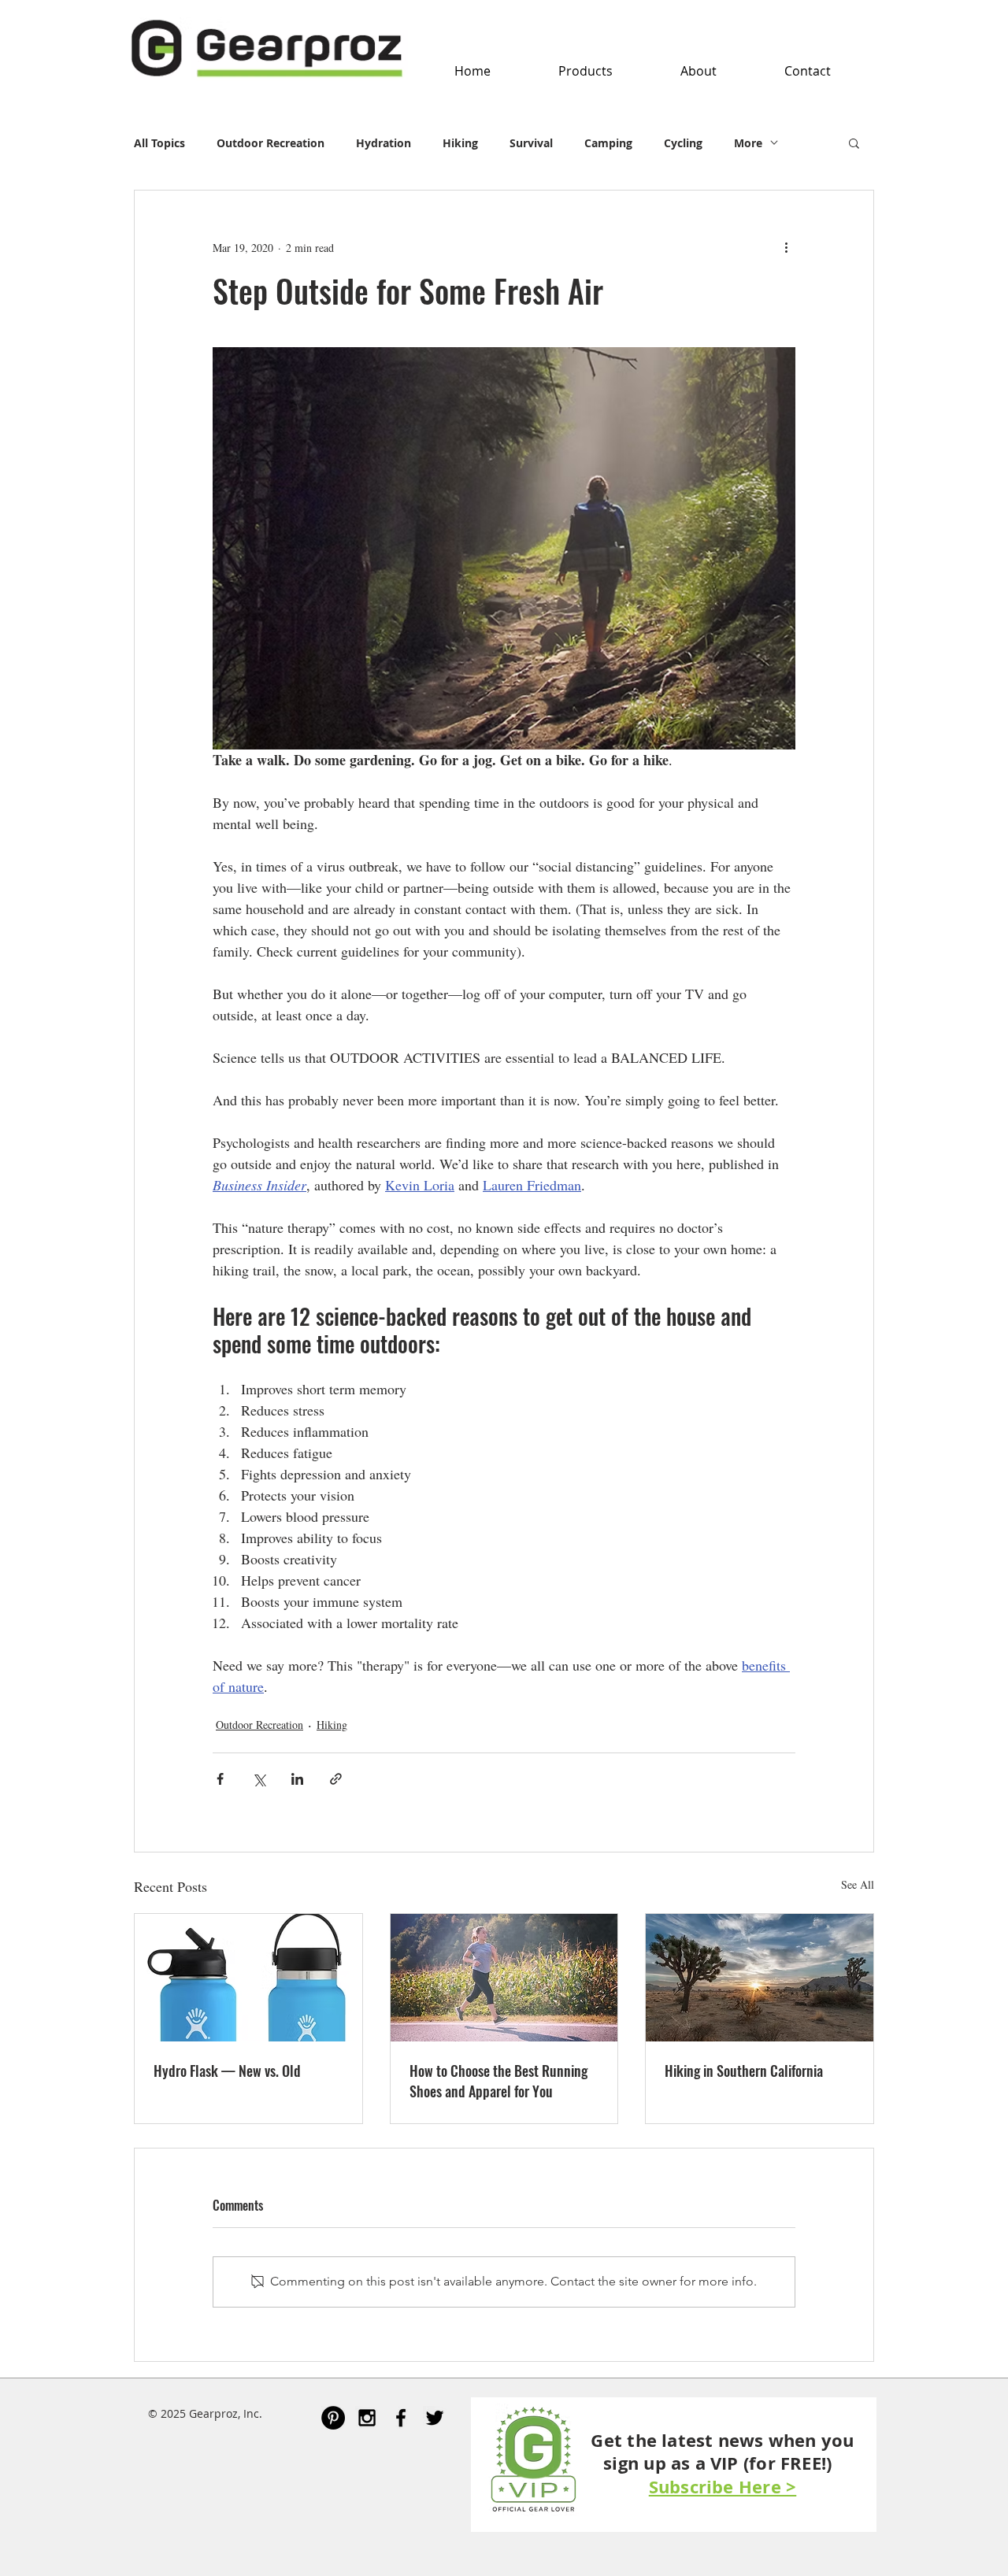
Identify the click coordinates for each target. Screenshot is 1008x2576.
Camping (608, 143)
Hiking (460, 143)
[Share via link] (336, 1779)
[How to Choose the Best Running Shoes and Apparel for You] (504, 1978)
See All (858, 1884)
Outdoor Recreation (271, 143)
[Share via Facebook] (220, 1779)
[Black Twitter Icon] (435, 2418)
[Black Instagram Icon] (367, 2418)
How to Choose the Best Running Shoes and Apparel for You (498, 2081)
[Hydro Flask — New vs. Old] (248, 1978)
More (748, 143)
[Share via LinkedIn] (297, 1779)
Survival (531, 143)
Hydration (384, 143)
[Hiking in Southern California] (760, 1978)
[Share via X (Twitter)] (259, 1779)
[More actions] (786, 247)
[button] (586, 71)
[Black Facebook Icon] (401, 2418)
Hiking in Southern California (744, 2071)
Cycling (683, 143)
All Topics (159, 143)
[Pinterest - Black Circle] (333, 2418)
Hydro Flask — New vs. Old (227, 2071)
